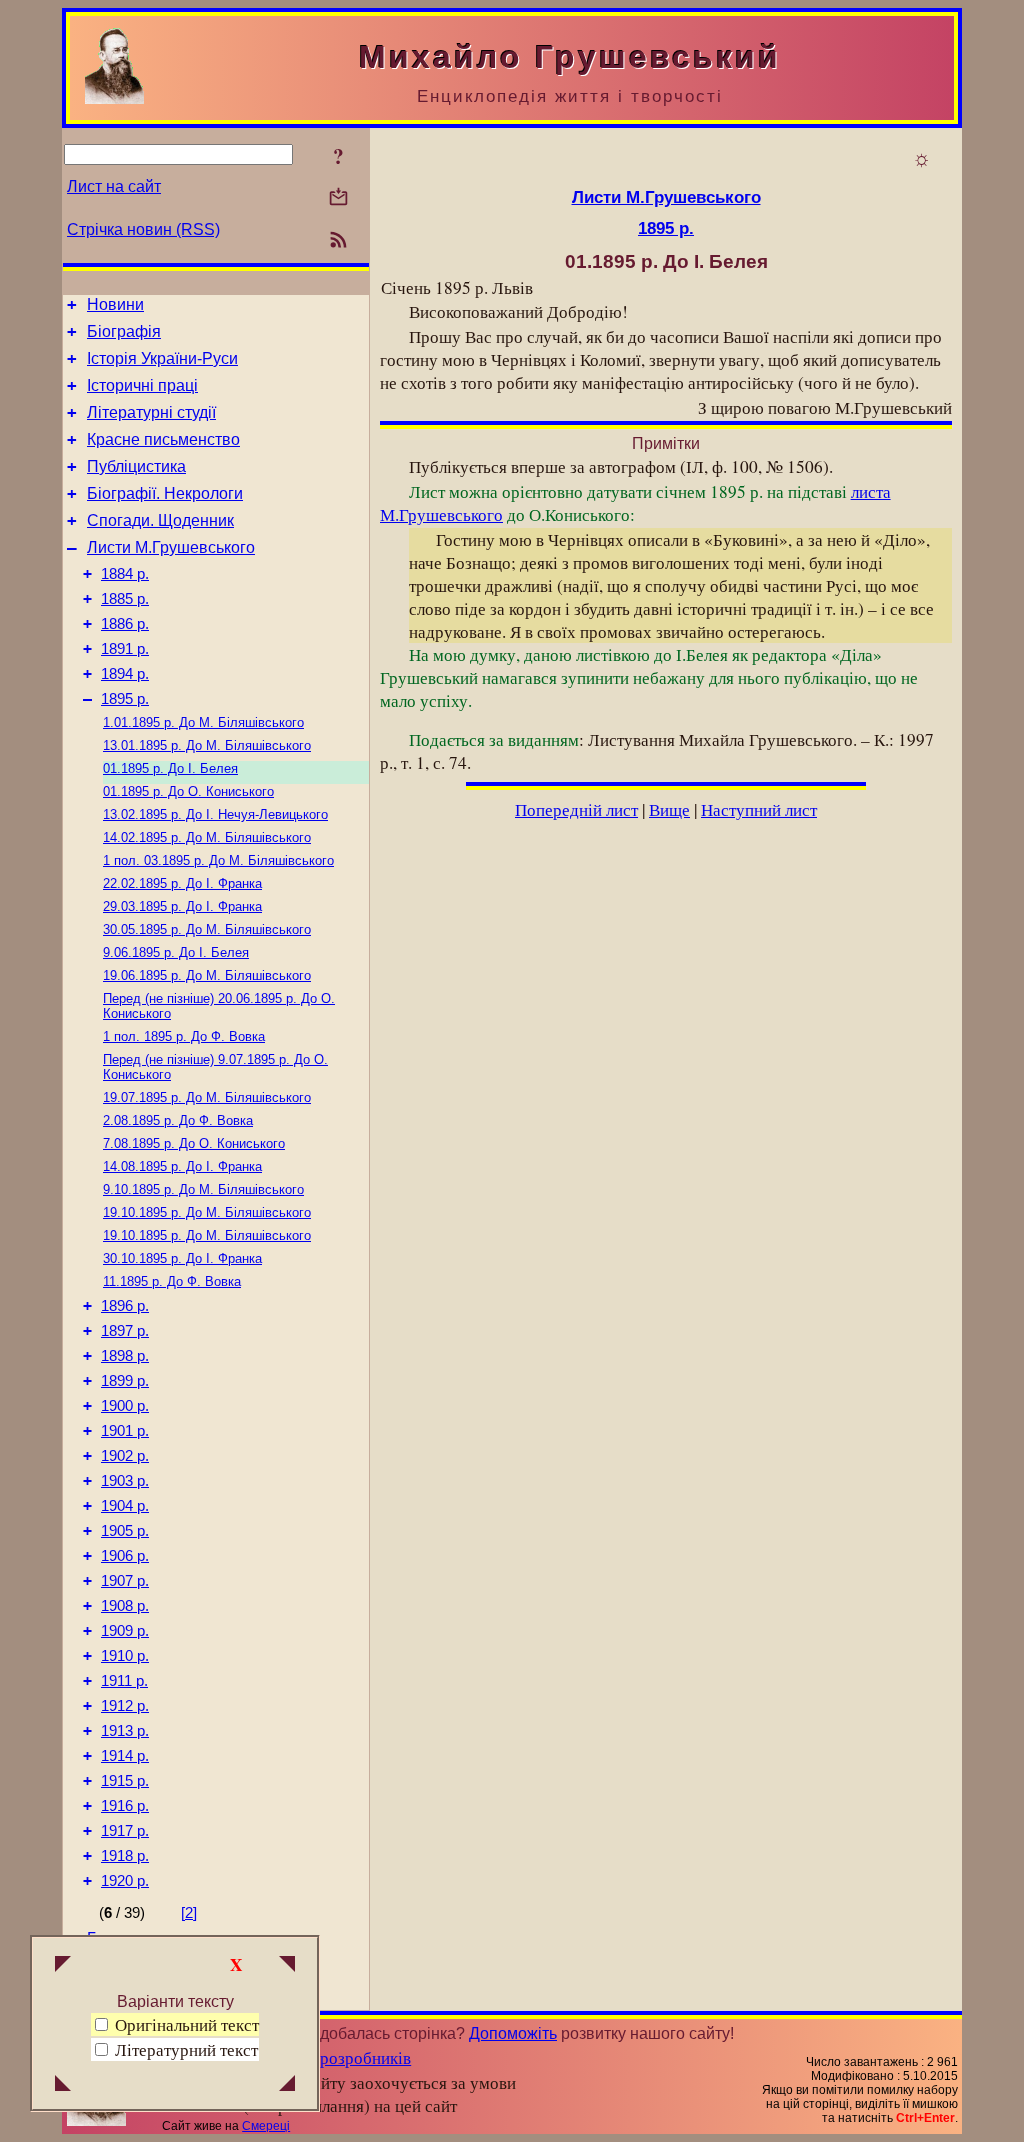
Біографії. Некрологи (165, 493)
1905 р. (125, 1531)
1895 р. (125, 699)
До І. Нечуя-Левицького (215, 814)
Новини (115, 304)
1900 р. (125, 1406)
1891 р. (125, 649)
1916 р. (125, 1806)
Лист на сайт (114, 186)
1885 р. (125, 599)
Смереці (266, 2126)
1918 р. (125, 1856)
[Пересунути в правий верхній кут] (287, 1966)
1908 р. (125, 1606)
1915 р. (125, 1781)
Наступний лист (759, 809)
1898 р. (125, 1356)
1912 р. (125, 1706)
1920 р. (125, 1881)
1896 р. (125, 1306)
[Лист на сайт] (338, 198)
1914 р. (125, 1756)
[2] (189, 1913)
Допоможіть (513, 2033)
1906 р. (125, 1556)
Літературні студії (151, 412)
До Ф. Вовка (184, 1036)
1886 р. (125, 624)
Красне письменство (163, 439)
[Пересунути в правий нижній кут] (287, 2085)
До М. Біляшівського (203, 722)
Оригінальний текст (185, 2024)
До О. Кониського (188, 791)
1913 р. (125, 1731)
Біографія (124, 331)
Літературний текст (186, 2049)
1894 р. (125, 674)
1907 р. (125, 1581)
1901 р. (125, 1431)
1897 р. (125, 1331)
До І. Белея (170, 768)
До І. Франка (182, 883)
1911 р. (124, 1681)
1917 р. (125, 1831)
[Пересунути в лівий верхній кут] (63, 1966)
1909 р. (125, 1631)
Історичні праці (142, 385)
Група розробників (341, 2057)
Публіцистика (136, 466)
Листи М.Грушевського (171, 547)
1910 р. (125, 1656)
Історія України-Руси (162, 358)
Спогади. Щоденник (160, 520)
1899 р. (125, 1381)
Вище (669, 809)
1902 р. (125, 1456)
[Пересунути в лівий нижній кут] (63, 2085)
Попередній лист (576, 809)
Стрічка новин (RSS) (143, 229)
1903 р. (125, 1481)
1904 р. (125, 1506)
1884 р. (125, 574)
